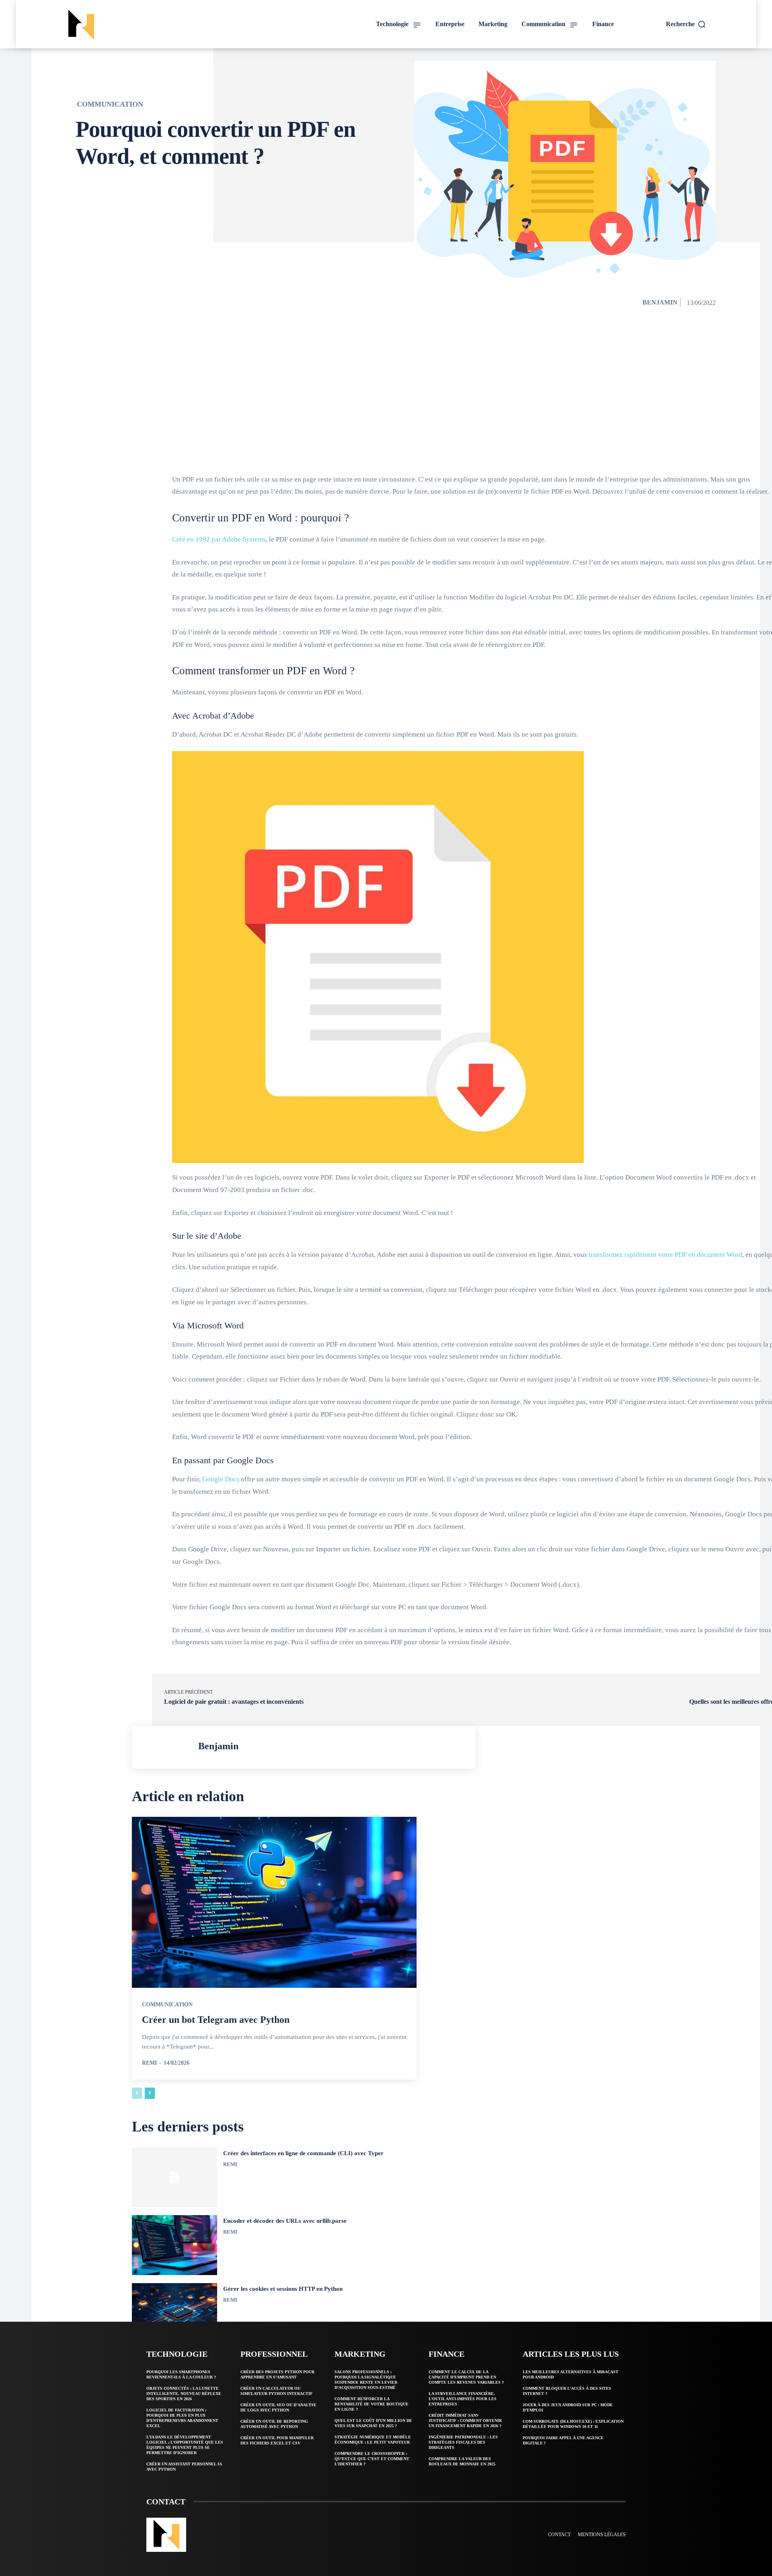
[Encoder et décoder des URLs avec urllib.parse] (175, 2245)
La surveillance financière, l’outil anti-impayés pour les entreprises (463, 2399)
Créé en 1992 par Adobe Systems (219, 539)
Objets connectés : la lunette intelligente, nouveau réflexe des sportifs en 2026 (184, 2394)
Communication (110, 104)
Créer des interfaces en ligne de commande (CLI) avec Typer (303, 2153)
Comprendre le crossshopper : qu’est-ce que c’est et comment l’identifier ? (372, 2459)
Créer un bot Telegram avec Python (216, 2020)
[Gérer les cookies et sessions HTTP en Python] (175, 2313)
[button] (686, 24)
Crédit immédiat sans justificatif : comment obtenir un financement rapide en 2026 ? (465, 2421)
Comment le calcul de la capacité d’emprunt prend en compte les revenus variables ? (466, 2377)
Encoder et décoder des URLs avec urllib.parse (285, 2221)
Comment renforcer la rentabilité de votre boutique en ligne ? (372, 2404)
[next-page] (150, 2093)
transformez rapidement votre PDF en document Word (665, 1255)
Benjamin (660, 302)
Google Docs (221, 1479)
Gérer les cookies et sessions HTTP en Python (283, 2289)
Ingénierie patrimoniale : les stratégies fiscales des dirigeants (463, 2442)
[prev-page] (137, 2093)
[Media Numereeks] (139, 25)
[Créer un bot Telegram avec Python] (274, 1902)
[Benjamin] (167, 1747)
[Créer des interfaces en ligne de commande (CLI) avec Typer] (175, 2178)
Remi (149, 2063)
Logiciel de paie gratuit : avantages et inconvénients (234, 1702)
